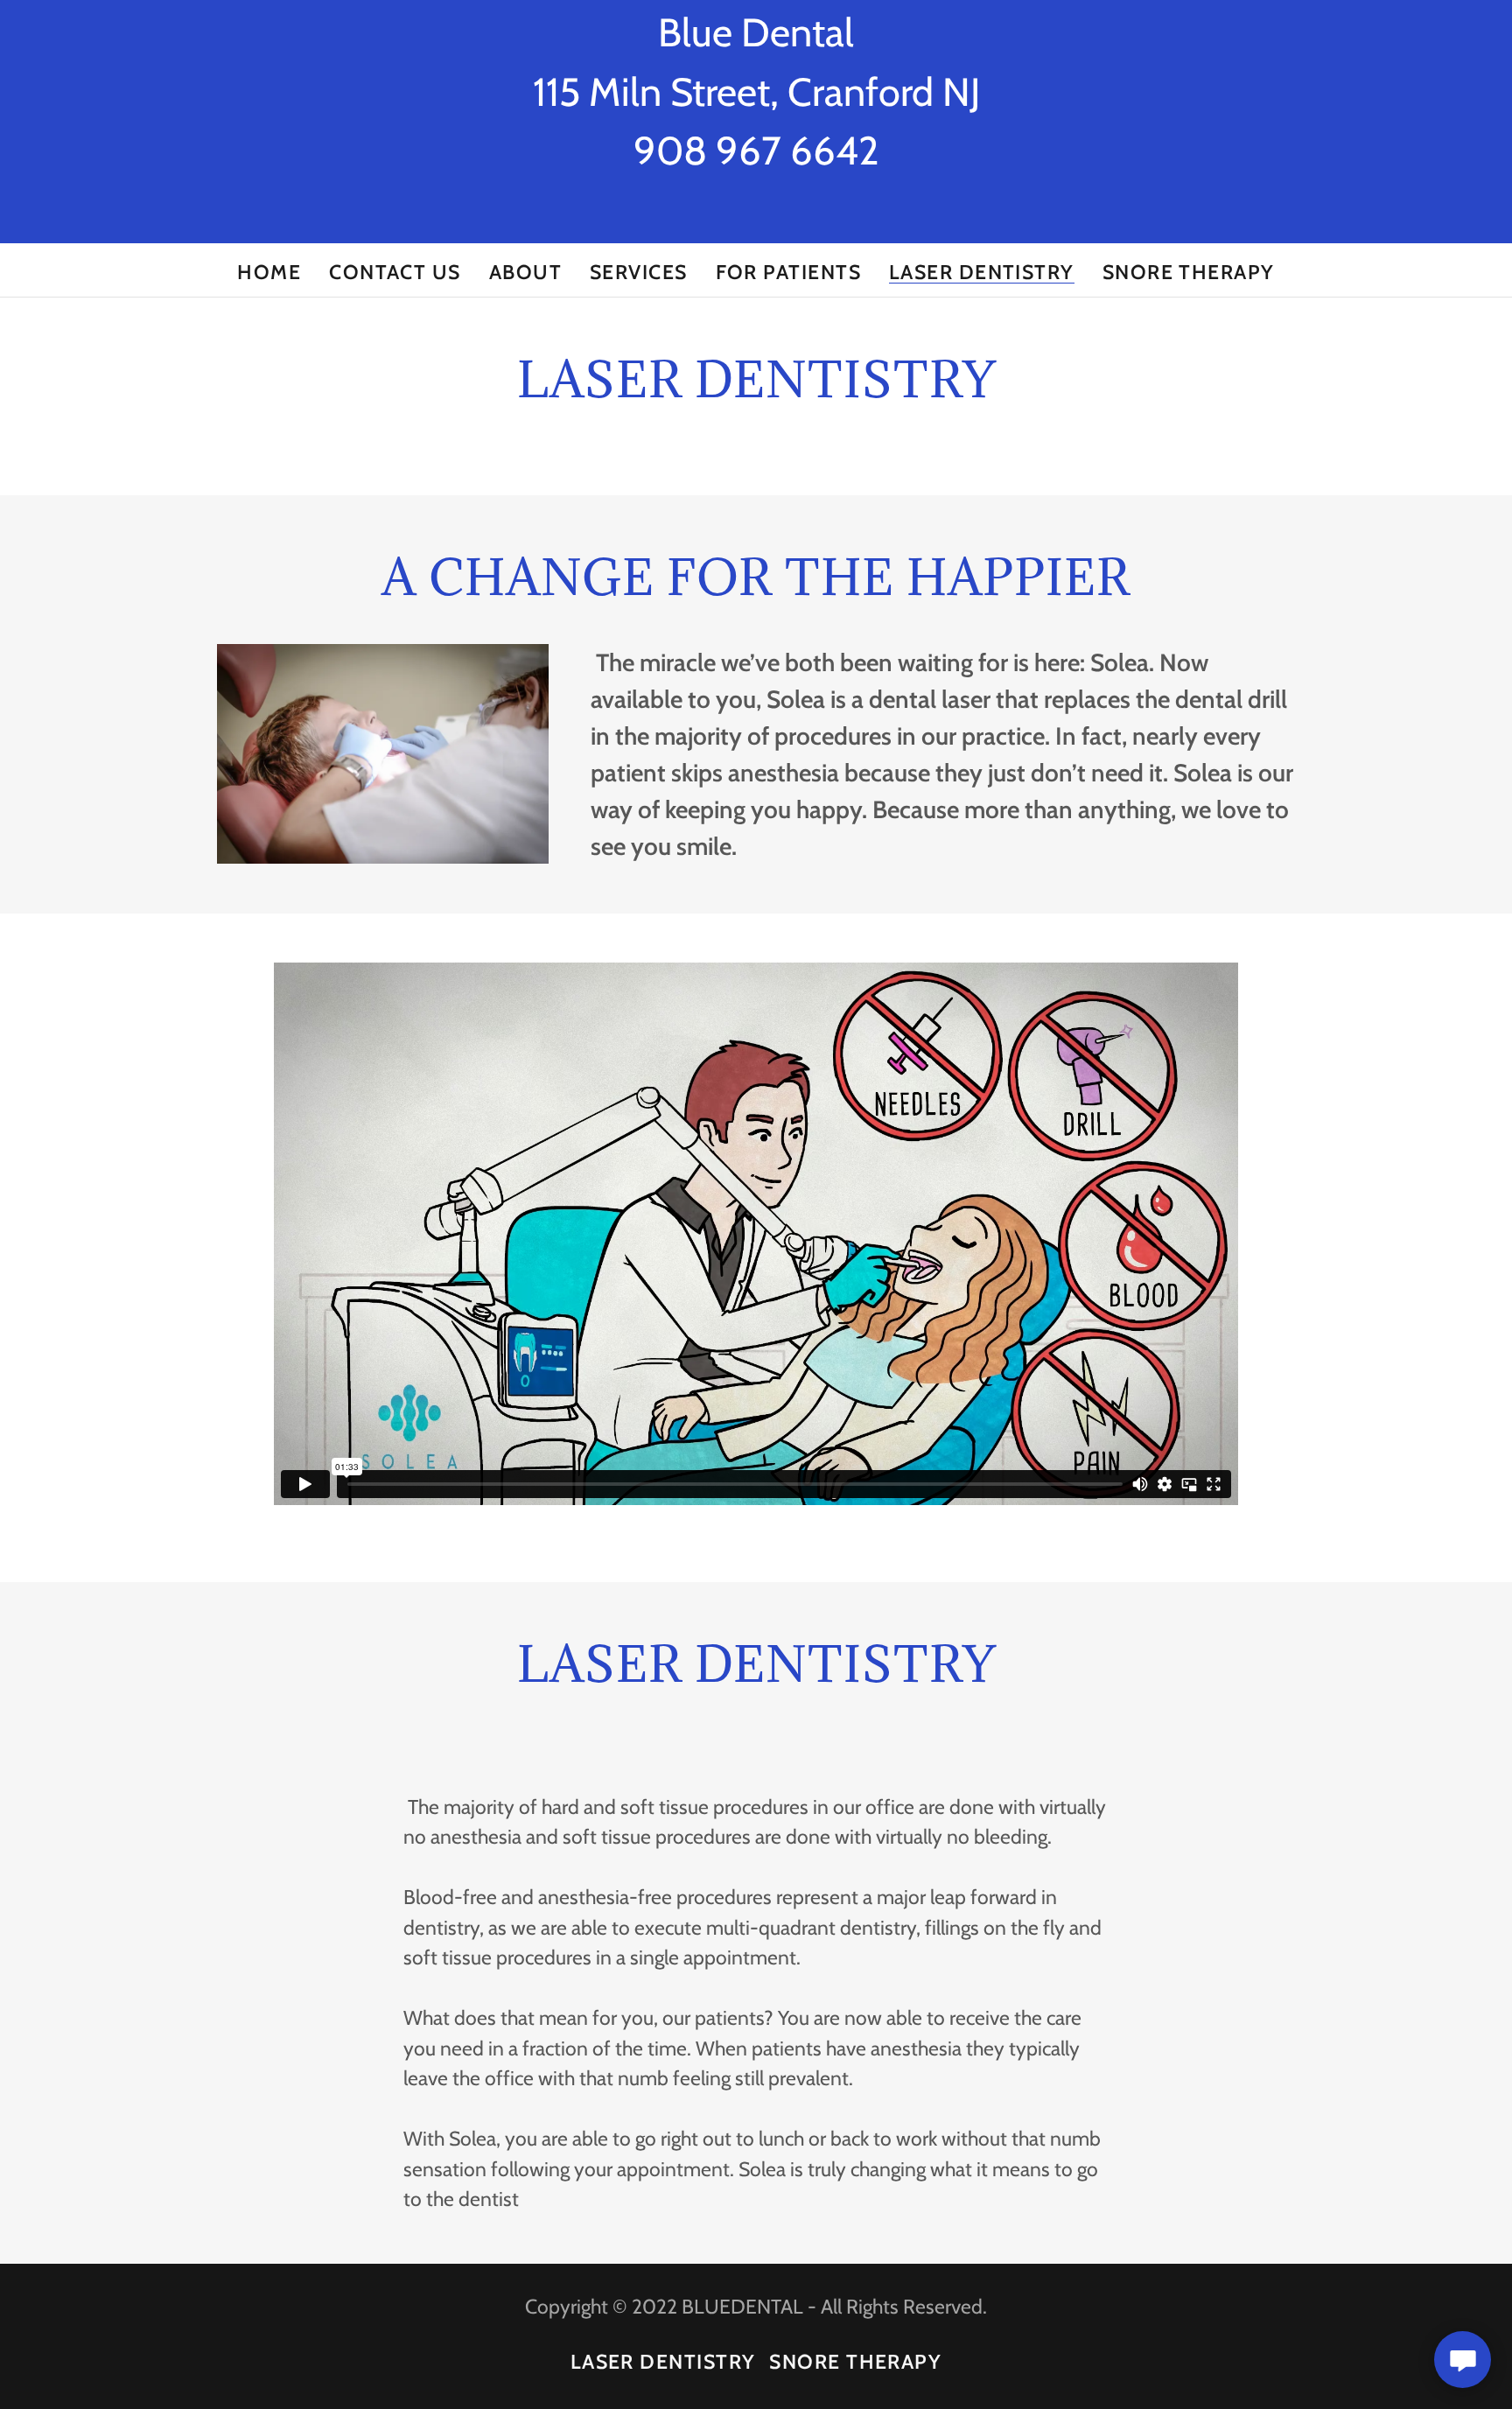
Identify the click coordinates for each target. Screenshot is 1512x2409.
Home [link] (269, 272)
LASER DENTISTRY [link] (982, 273)
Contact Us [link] (395, 272)
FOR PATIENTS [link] (788, 272)
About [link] (525, 272)
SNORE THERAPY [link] (1189, 272)
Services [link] (639, 272)
